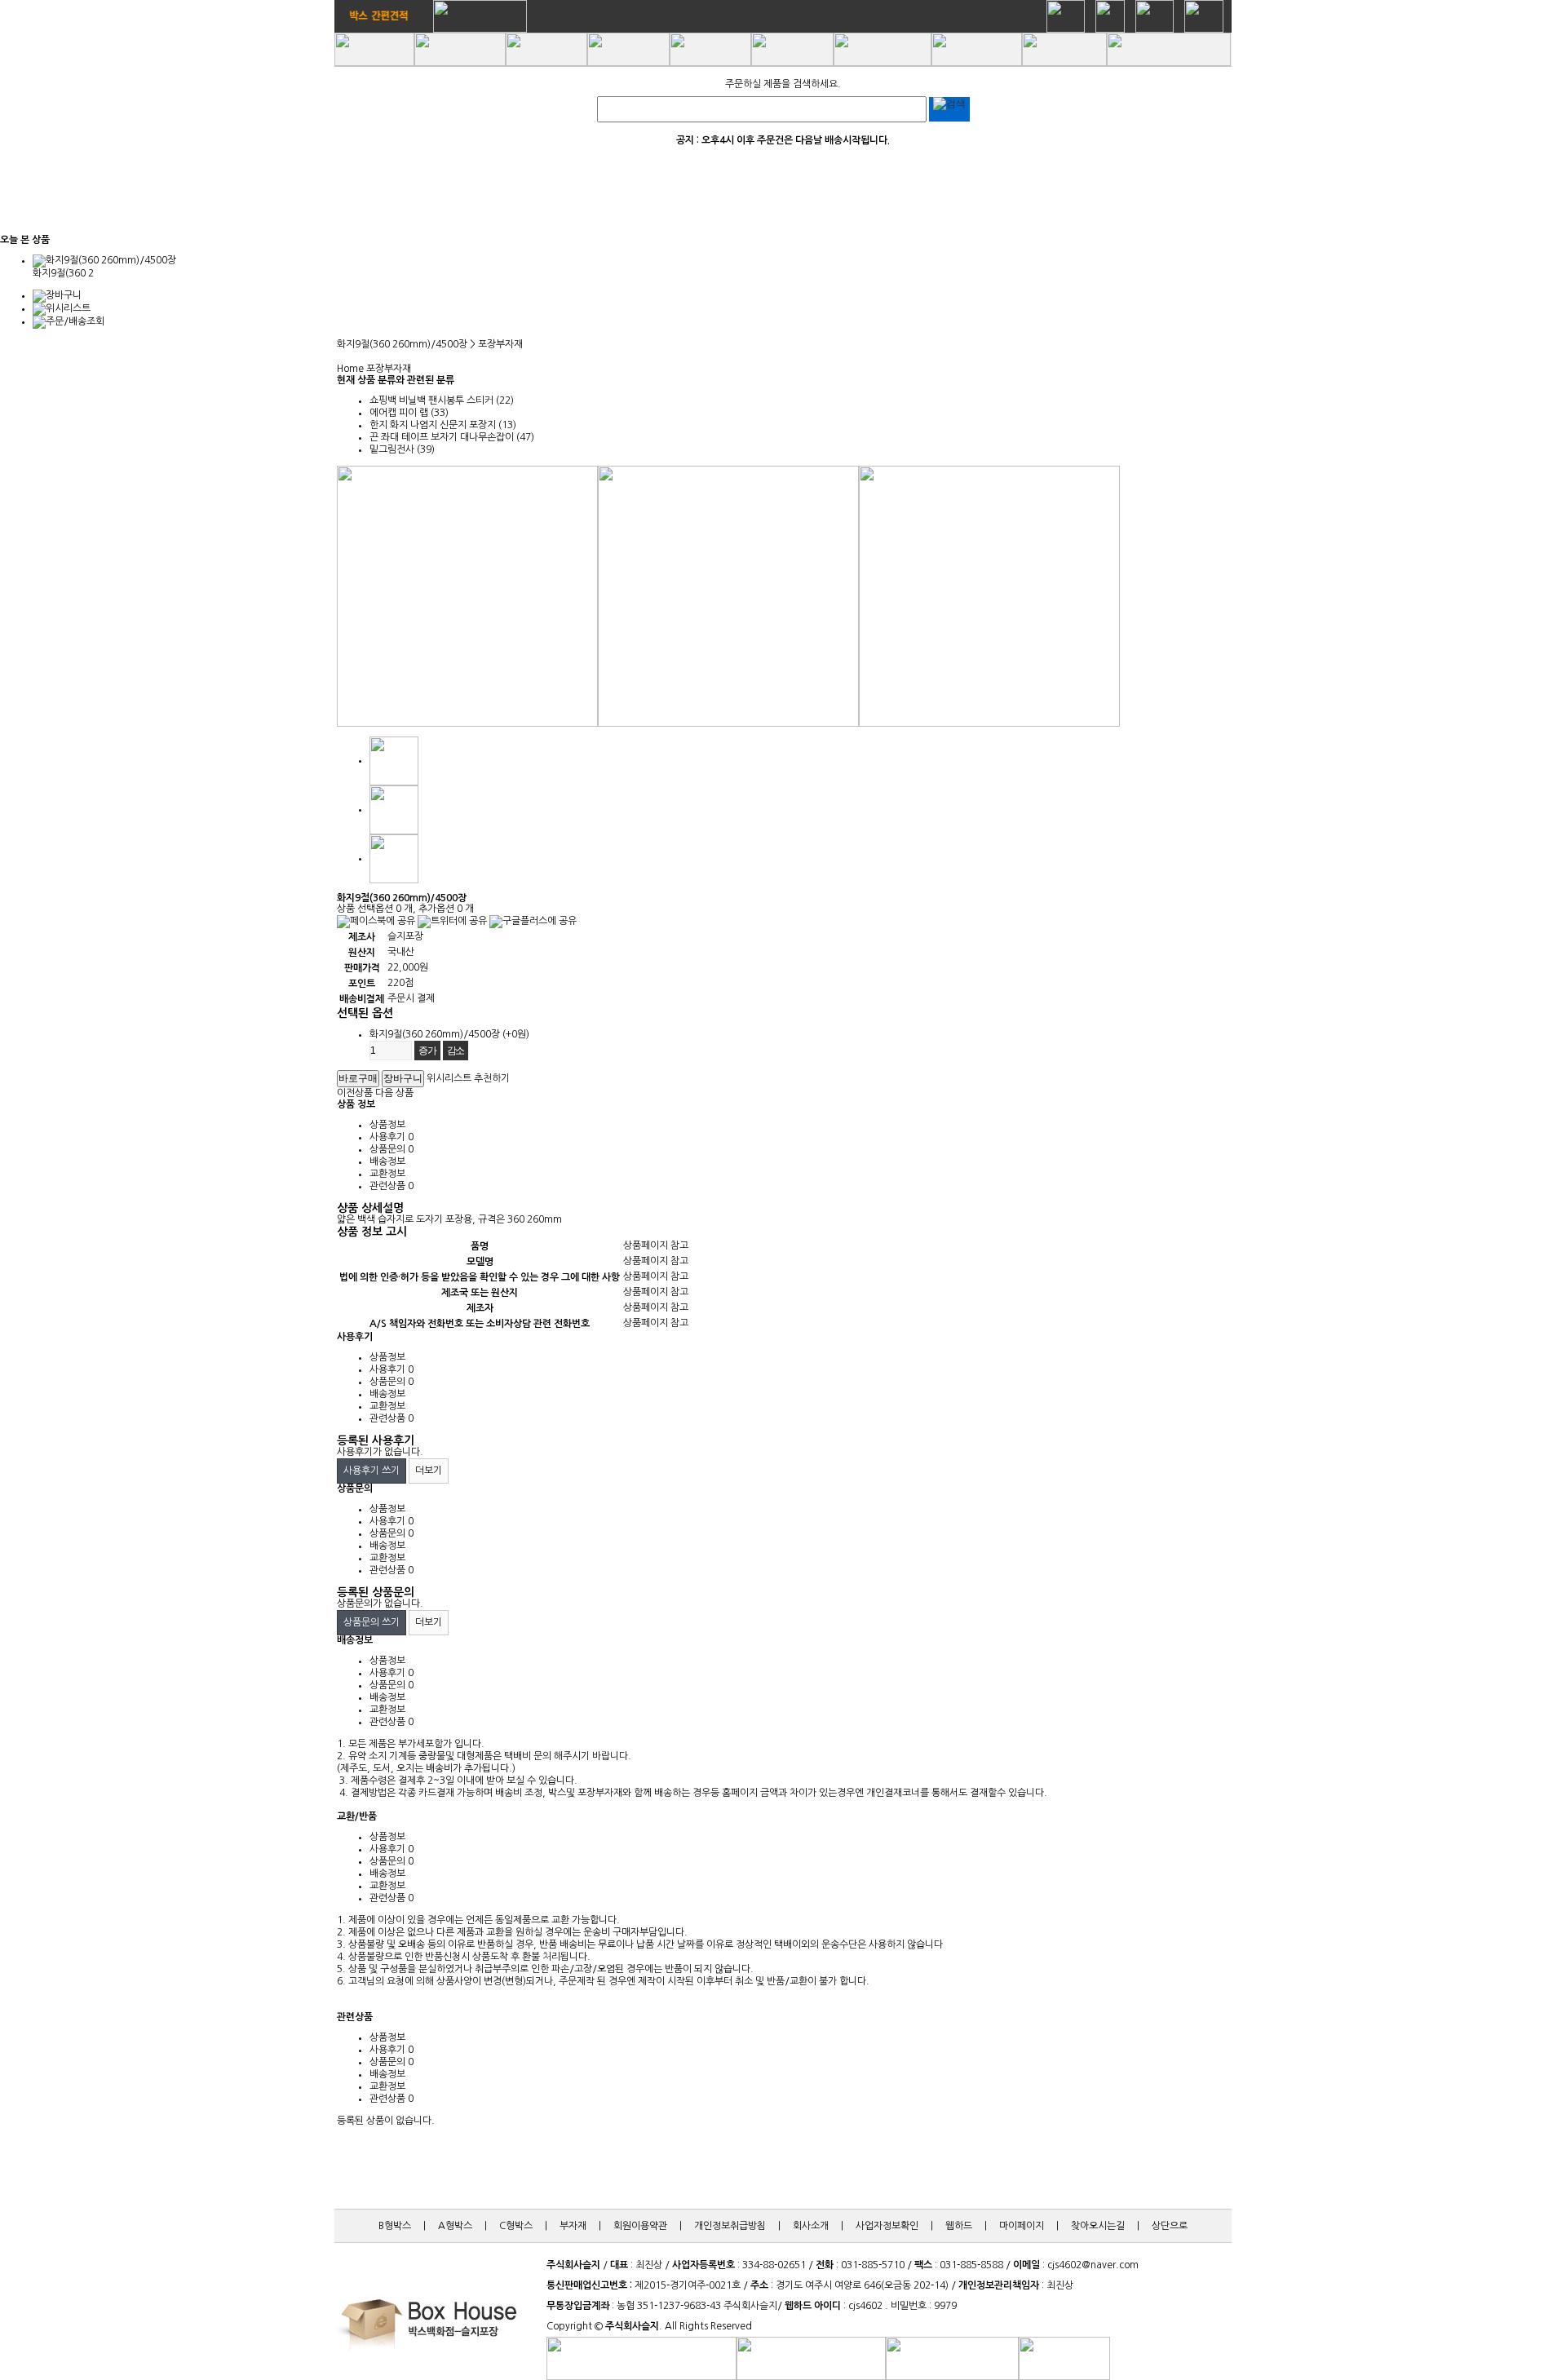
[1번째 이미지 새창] (394, 760)
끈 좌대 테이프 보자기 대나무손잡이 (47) (452, 437)
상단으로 (1170, 2226)
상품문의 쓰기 (372, 1622)
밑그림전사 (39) (402, 449)
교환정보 (387, 1174)
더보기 (429, 1471)
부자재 (573, 2226)
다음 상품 (394, 1093)
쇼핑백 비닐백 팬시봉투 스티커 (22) (442, 400)
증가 (427, 1051)
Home (350, 369)
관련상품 (391, 1186)
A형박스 (455, 2226)
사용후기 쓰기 (372, 1471)
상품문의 (391, 1149)
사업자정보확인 (887, 2226)
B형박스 (395, 2226)
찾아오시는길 (1098, 2226)
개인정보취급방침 (730, 2226)
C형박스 (516, 2226)
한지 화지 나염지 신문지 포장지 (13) (443, 425)
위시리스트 (449, 1078)
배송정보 (387, 1161)
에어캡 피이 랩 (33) (409, 413)
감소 (456, 1051)
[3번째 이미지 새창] (394, 858)
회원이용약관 (640, 2226)
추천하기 (492, 1078)
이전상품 (355, 1093)
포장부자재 (389, 369)
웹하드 (959, 2226)
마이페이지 (1022, 2226)
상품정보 (387, 1125)
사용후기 (391, 1137)
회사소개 (811, 2226)
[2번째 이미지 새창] (394, 809)
